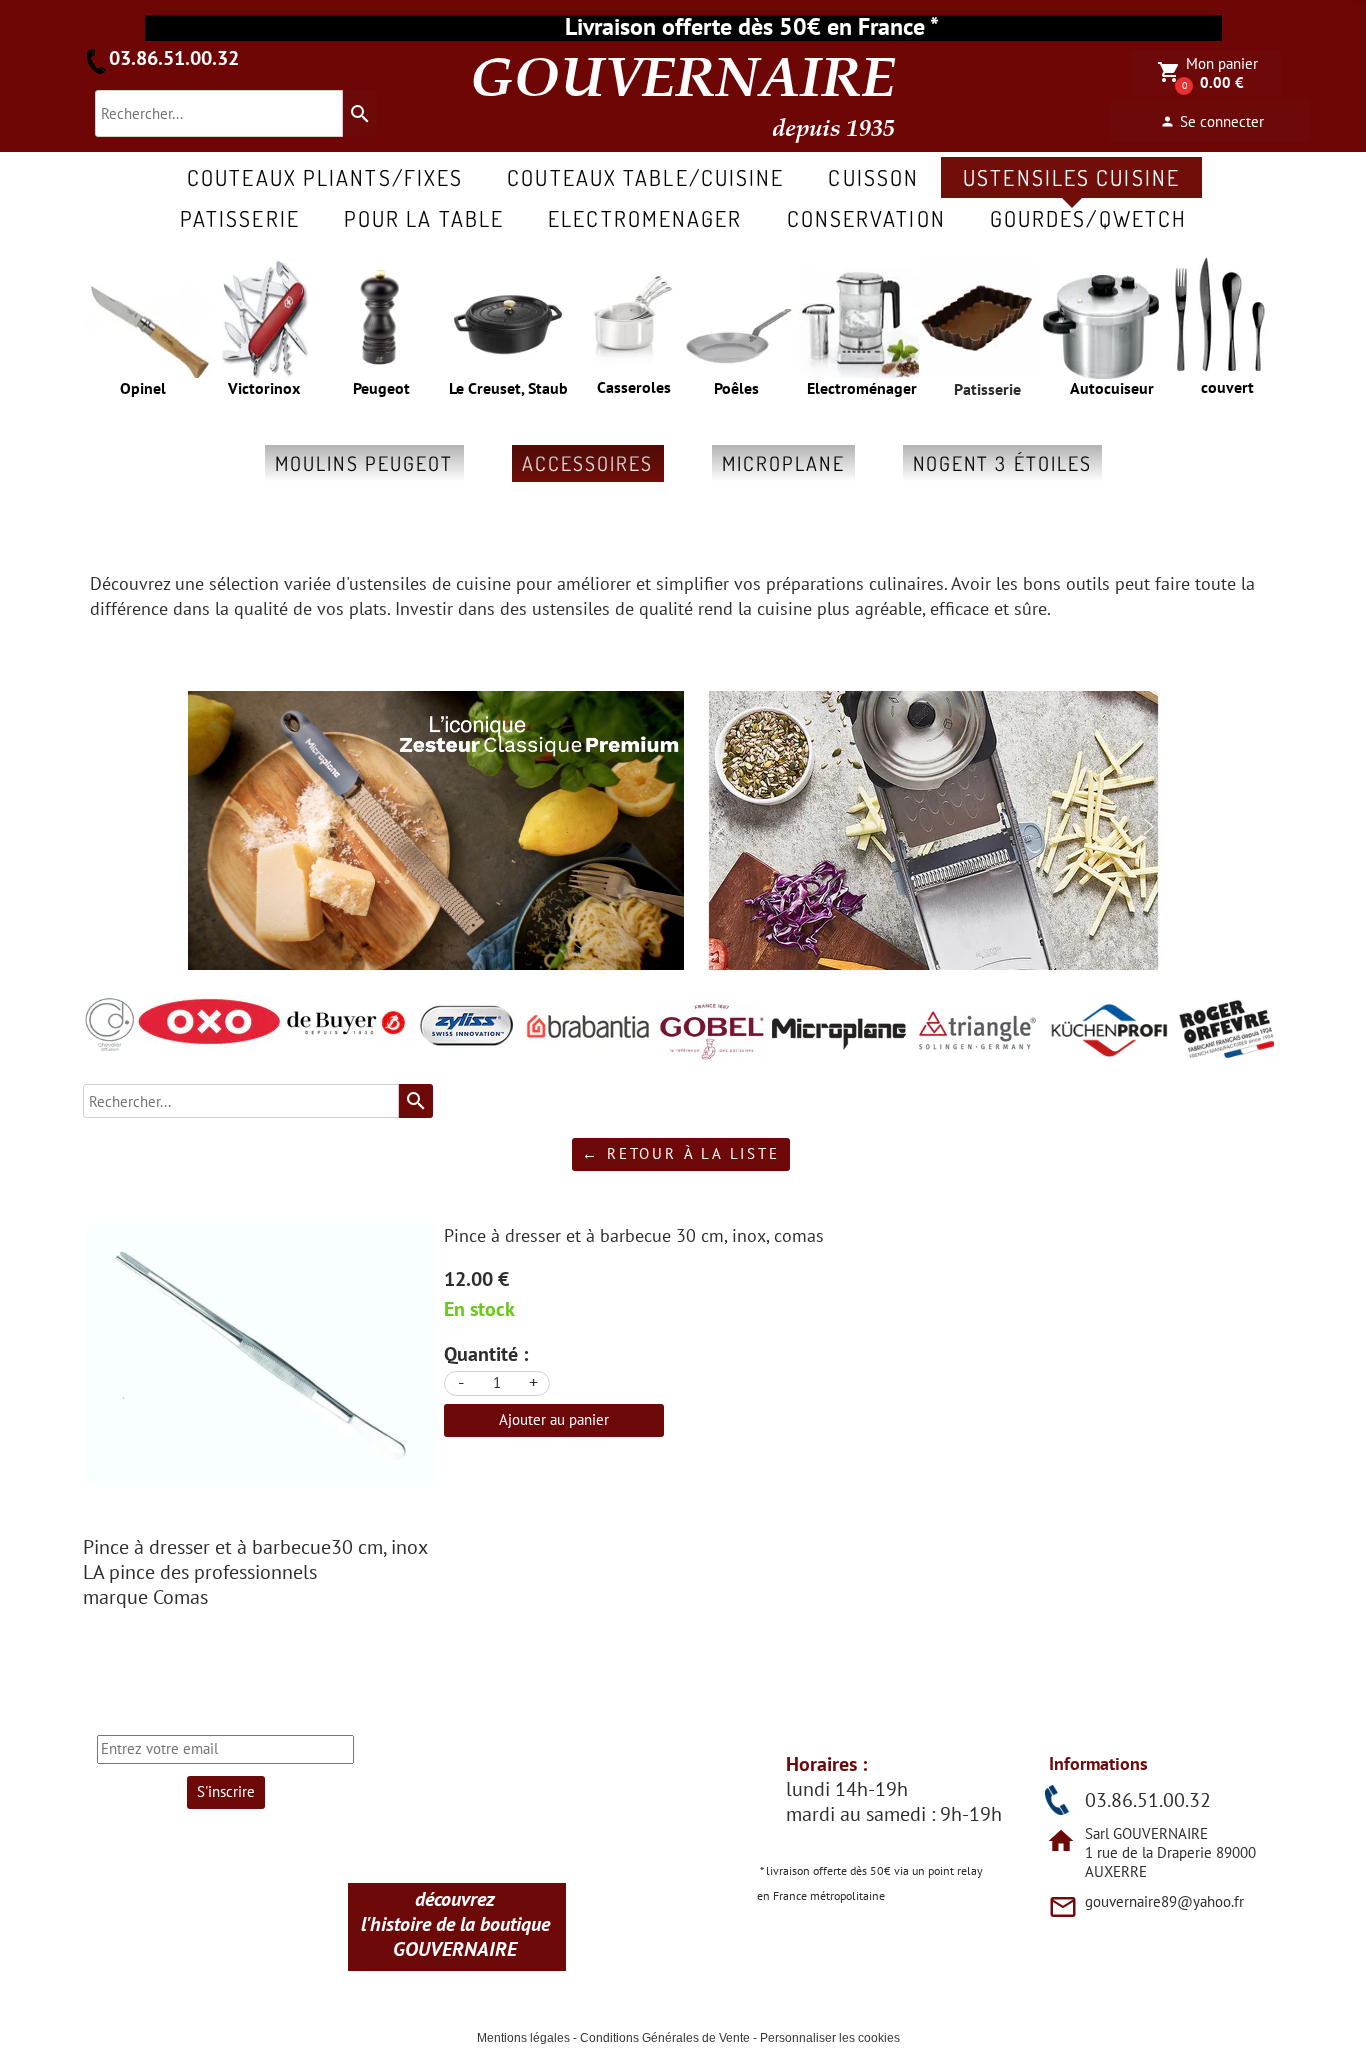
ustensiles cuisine (1071, 177)
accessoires (588, 463)
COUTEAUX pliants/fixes (325, 177)
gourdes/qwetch (1088, 218)
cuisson (873, 177)
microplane (783, 463)
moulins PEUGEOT (364, 463)
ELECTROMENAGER (645, 218)
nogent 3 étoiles (1003, 463)
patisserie (240, 218)
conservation (866, 218)
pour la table (424, 218)
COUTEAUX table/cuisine (645, 177)
